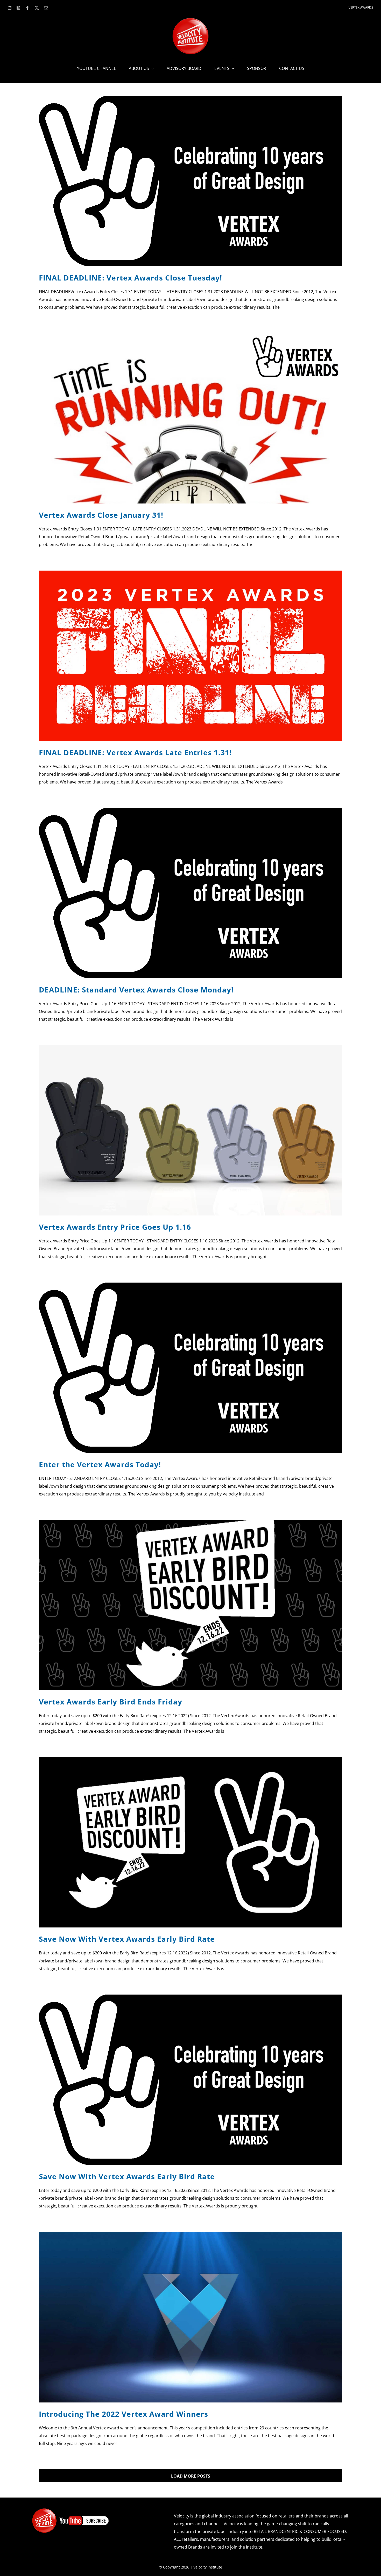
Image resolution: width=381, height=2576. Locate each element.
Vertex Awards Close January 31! (101, 515)
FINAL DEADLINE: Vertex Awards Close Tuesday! (130, 278)
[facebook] (27, 8)
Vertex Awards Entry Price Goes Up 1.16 (115, 1227)
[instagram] (18, 8)
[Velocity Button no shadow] (190, 20)
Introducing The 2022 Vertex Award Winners (124, 2414)
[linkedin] (10, 8)
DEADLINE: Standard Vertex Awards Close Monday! (136, 990)
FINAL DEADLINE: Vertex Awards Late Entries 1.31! (135, 752)
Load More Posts (191, 2476)
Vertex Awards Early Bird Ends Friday (111, 1702)
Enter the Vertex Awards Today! (100, 1464)
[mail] (46, 8)
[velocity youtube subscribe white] (70, 2510)
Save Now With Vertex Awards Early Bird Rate (127, 1939)
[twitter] (37, 8)
